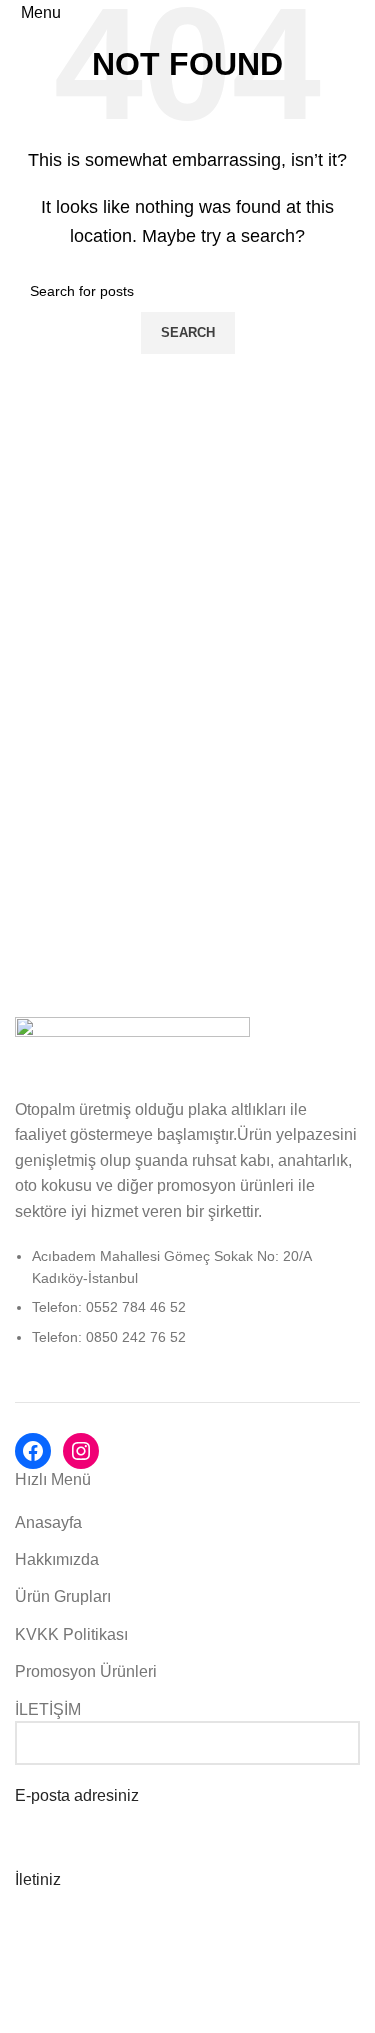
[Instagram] (81, 1451)
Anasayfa (48, 1522)
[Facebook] (33, 1451)
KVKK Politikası (71, 1634)
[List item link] (187, 1307)
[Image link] (132, 1045)
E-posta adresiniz (77, 1795)
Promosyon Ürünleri (86, 1671)
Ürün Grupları (63, 1596)
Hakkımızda (57, 1559)
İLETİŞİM (48, 1709)
